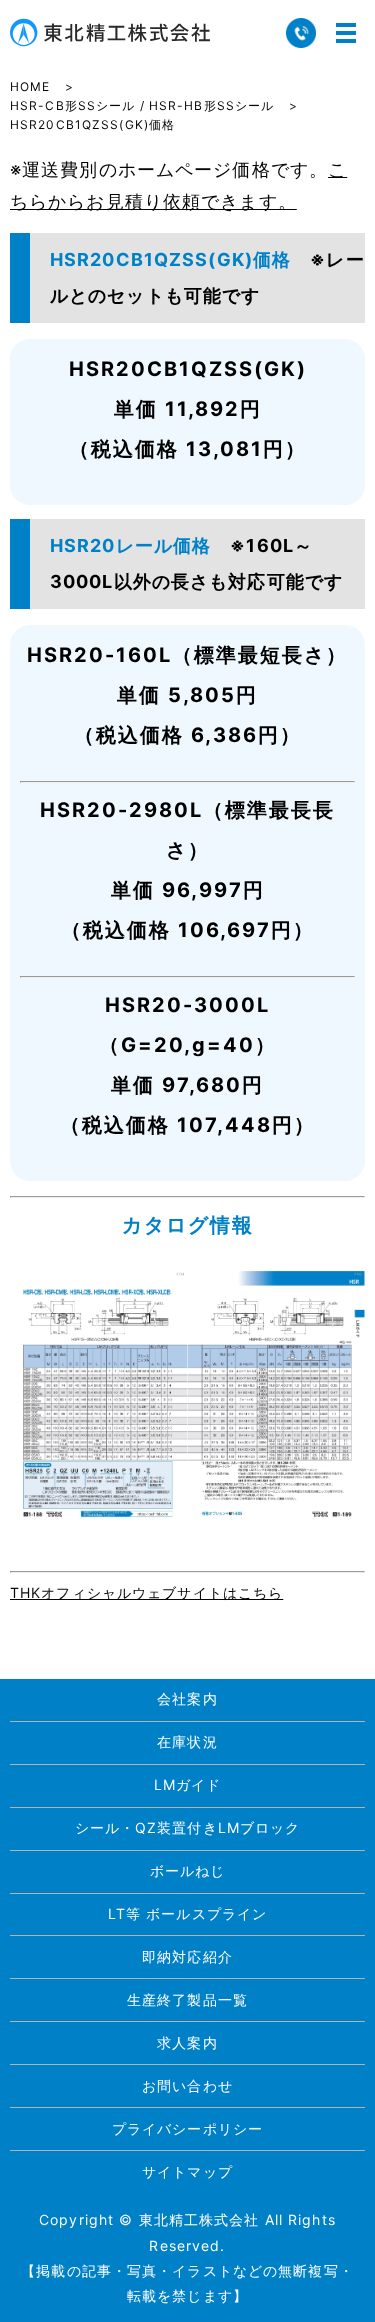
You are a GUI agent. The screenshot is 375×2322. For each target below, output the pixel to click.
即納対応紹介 (187, 1956)
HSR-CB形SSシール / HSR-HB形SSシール (142, 105)
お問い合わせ (187, 2085)
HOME (30, 86)
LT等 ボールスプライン (187, 1913)
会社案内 (187, 1698)
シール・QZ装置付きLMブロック (188, 1827)
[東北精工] (187, 1394)
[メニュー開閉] (346, 33)
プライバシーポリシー (187, 2128)
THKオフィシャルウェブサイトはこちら (146, 1592)
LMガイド (188, 1784)
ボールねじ (188, 1870)
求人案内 (187, 2042)
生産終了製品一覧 (187, 1999)
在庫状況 (187, 1741)
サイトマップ (187, 2171)
